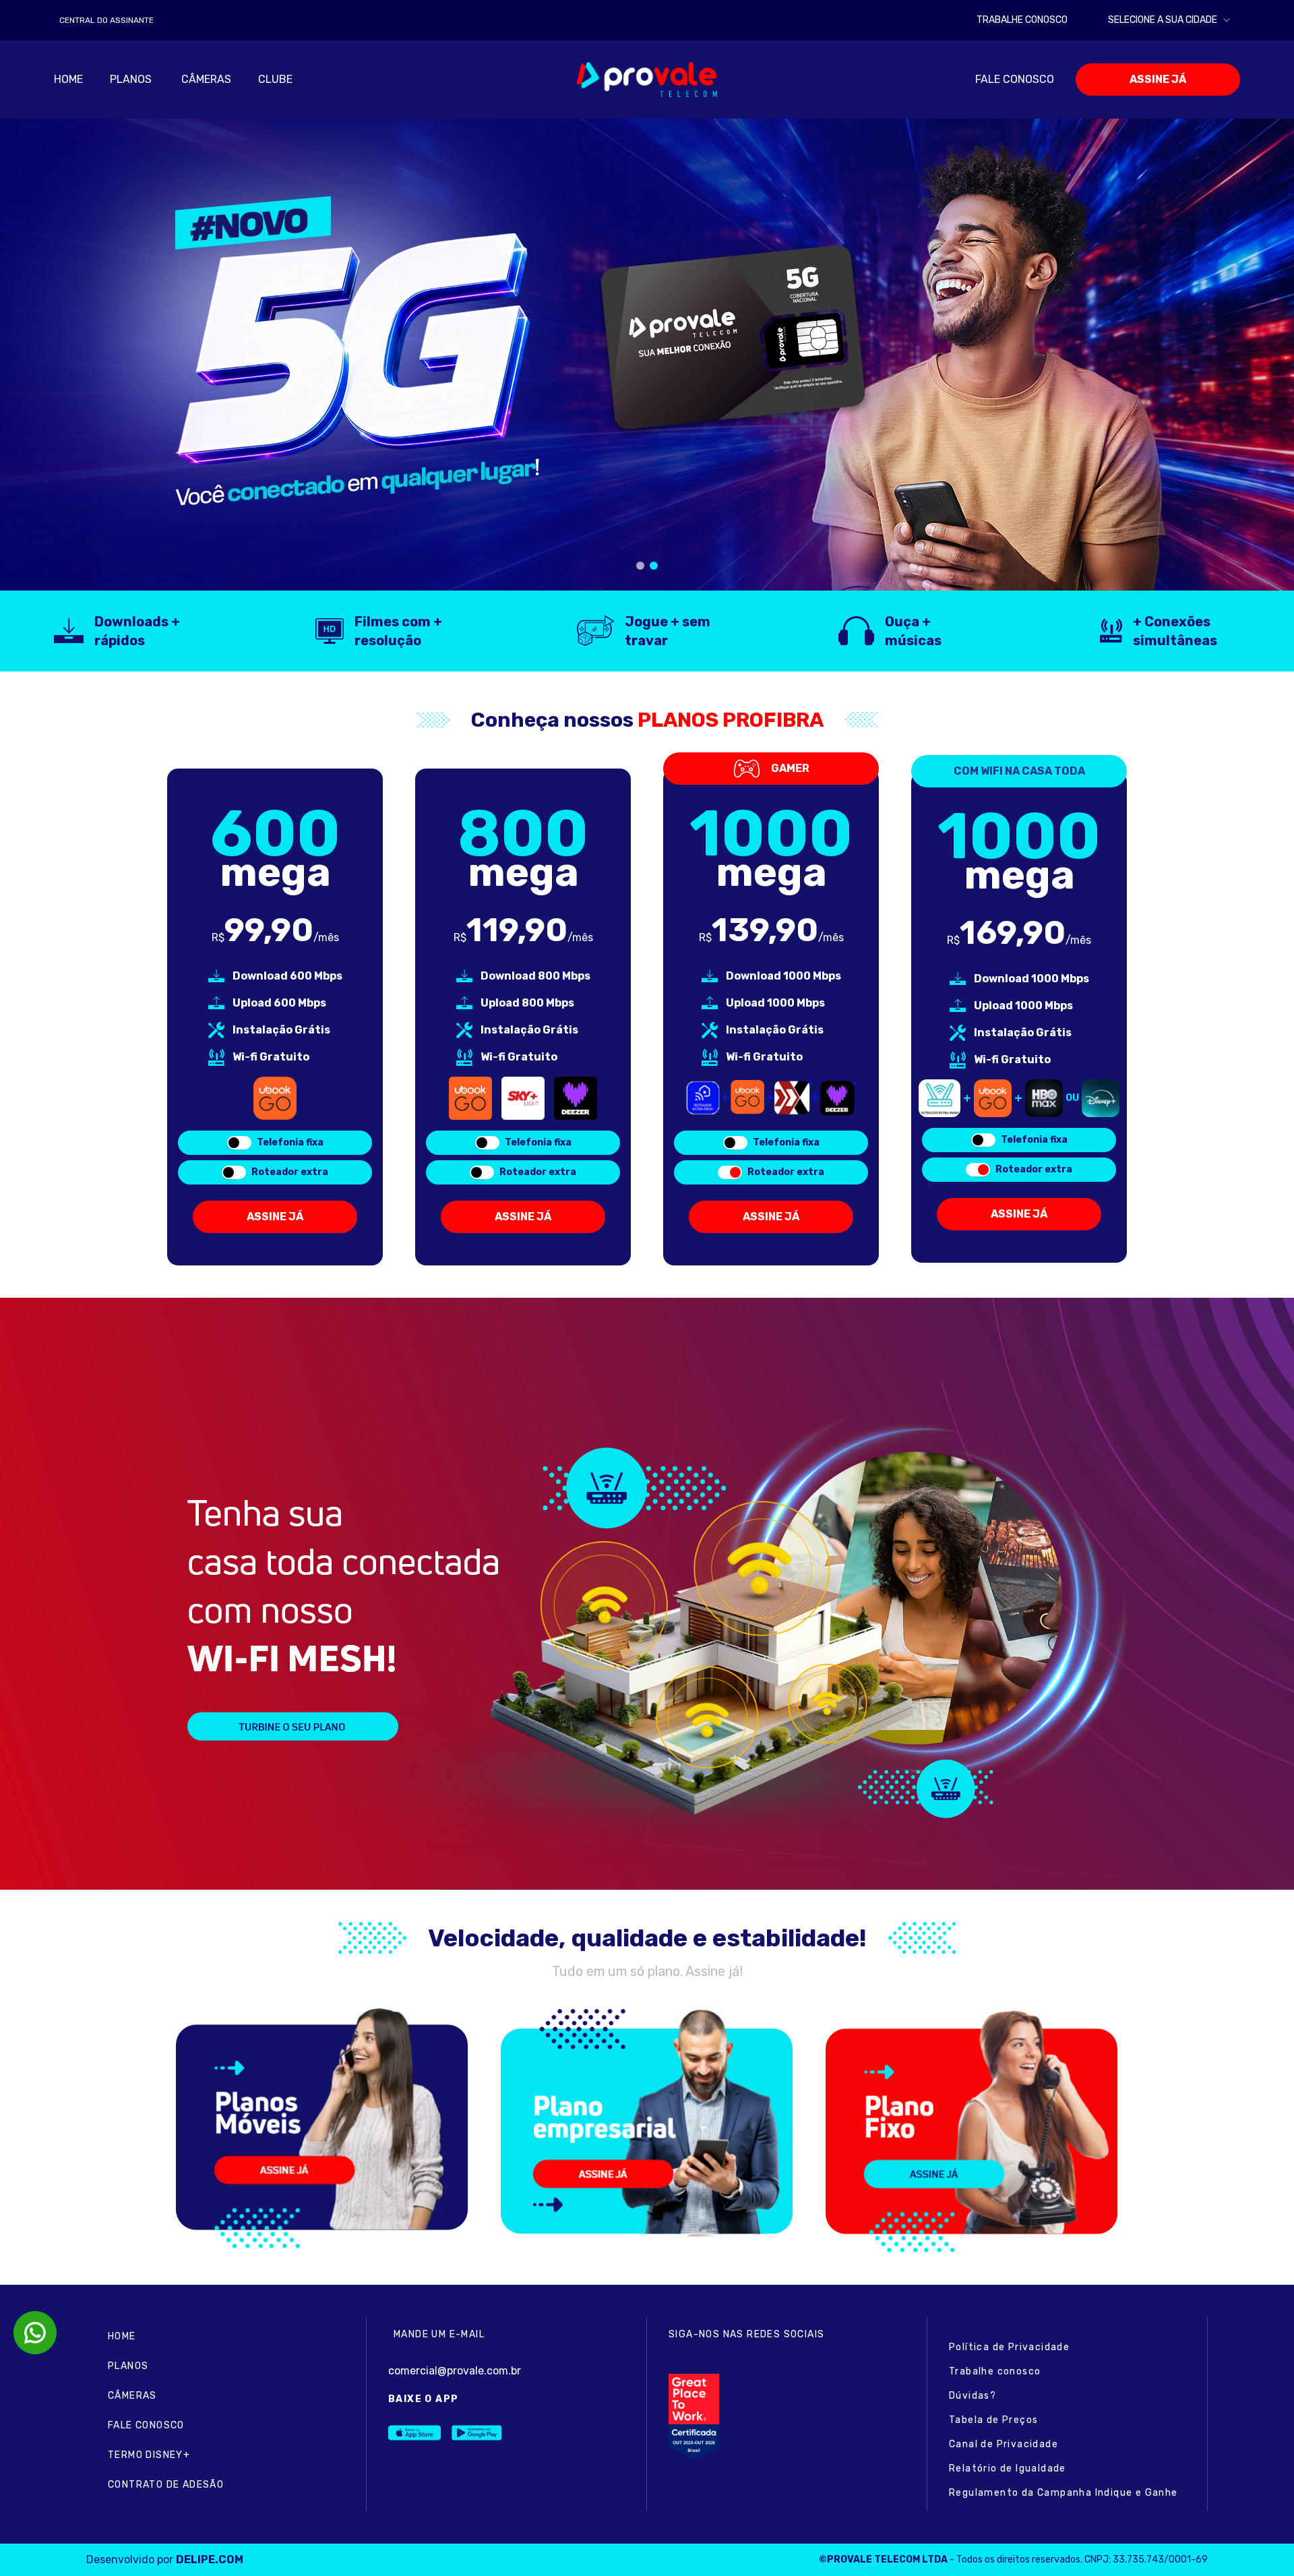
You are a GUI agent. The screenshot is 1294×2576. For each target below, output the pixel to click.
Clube (275, 79)
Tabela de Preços (993, 2420)
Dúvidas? (973, 2396)
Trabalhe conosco (995, 2371)
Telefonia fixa (290, 1142)
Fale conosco (1015, 79)
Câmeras (206, 79)
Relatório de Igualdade (1008, 2468)
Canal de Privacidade (1004, 2444)
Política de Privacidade (1009, 2347)
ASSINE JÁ (1158, 79)
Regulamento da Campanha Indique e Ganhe (1064, 2493)
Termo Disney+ (149, 2455)
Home (68, 79)
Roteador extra (290, 1172)
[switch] (239, 1143)
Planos (128, 2366)
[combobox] (1170, 20)
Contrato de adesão (166, 2485)
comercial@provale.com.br (455, 2371)
